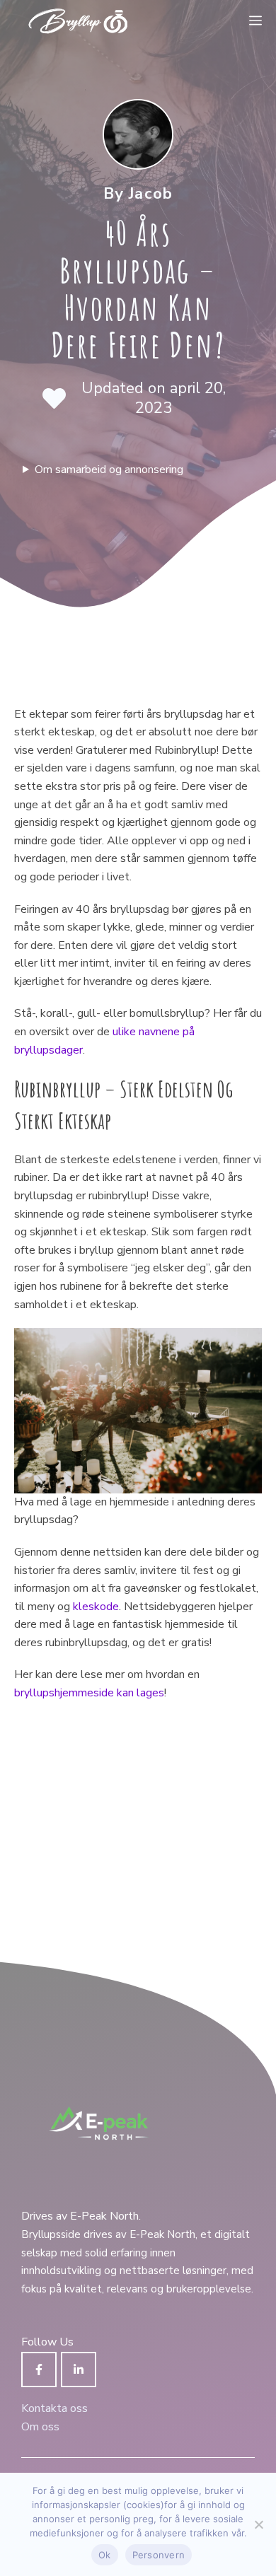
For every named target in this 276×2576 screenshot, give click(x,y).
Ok (105, 2555)
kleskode (96, 1607)
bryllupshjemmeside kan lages (89, 1693)
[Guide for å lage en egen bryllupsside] (78, 21)
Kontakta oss (54, 2408)
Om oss (40, 2427)
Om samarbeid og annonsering (109, 470)
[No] (258, 2524)
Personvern (159, 2555)
